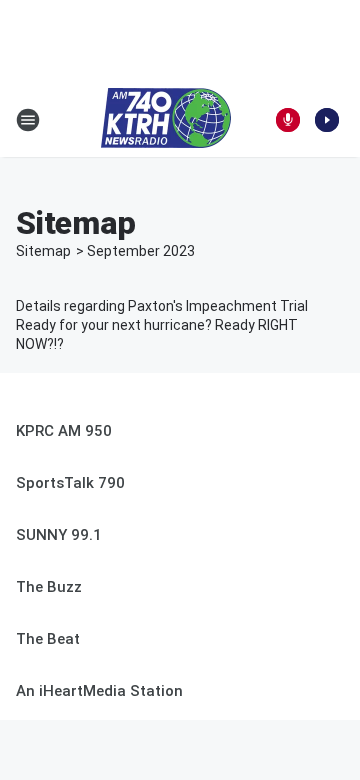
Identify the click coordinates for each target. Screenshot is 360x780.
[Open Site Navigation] (28, 120)
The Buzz (49, 587)
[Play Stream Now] (327, 120)
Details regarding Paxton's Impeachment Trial (162, 306)
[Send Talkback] (288, 120)
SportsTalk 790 (70, 483)
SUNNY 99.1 (59, 535)
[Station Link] (166, 120)
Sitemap (43, 251)
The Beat (48, 639)
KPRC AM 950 (64, 431)
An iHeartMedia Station (99, 691)
